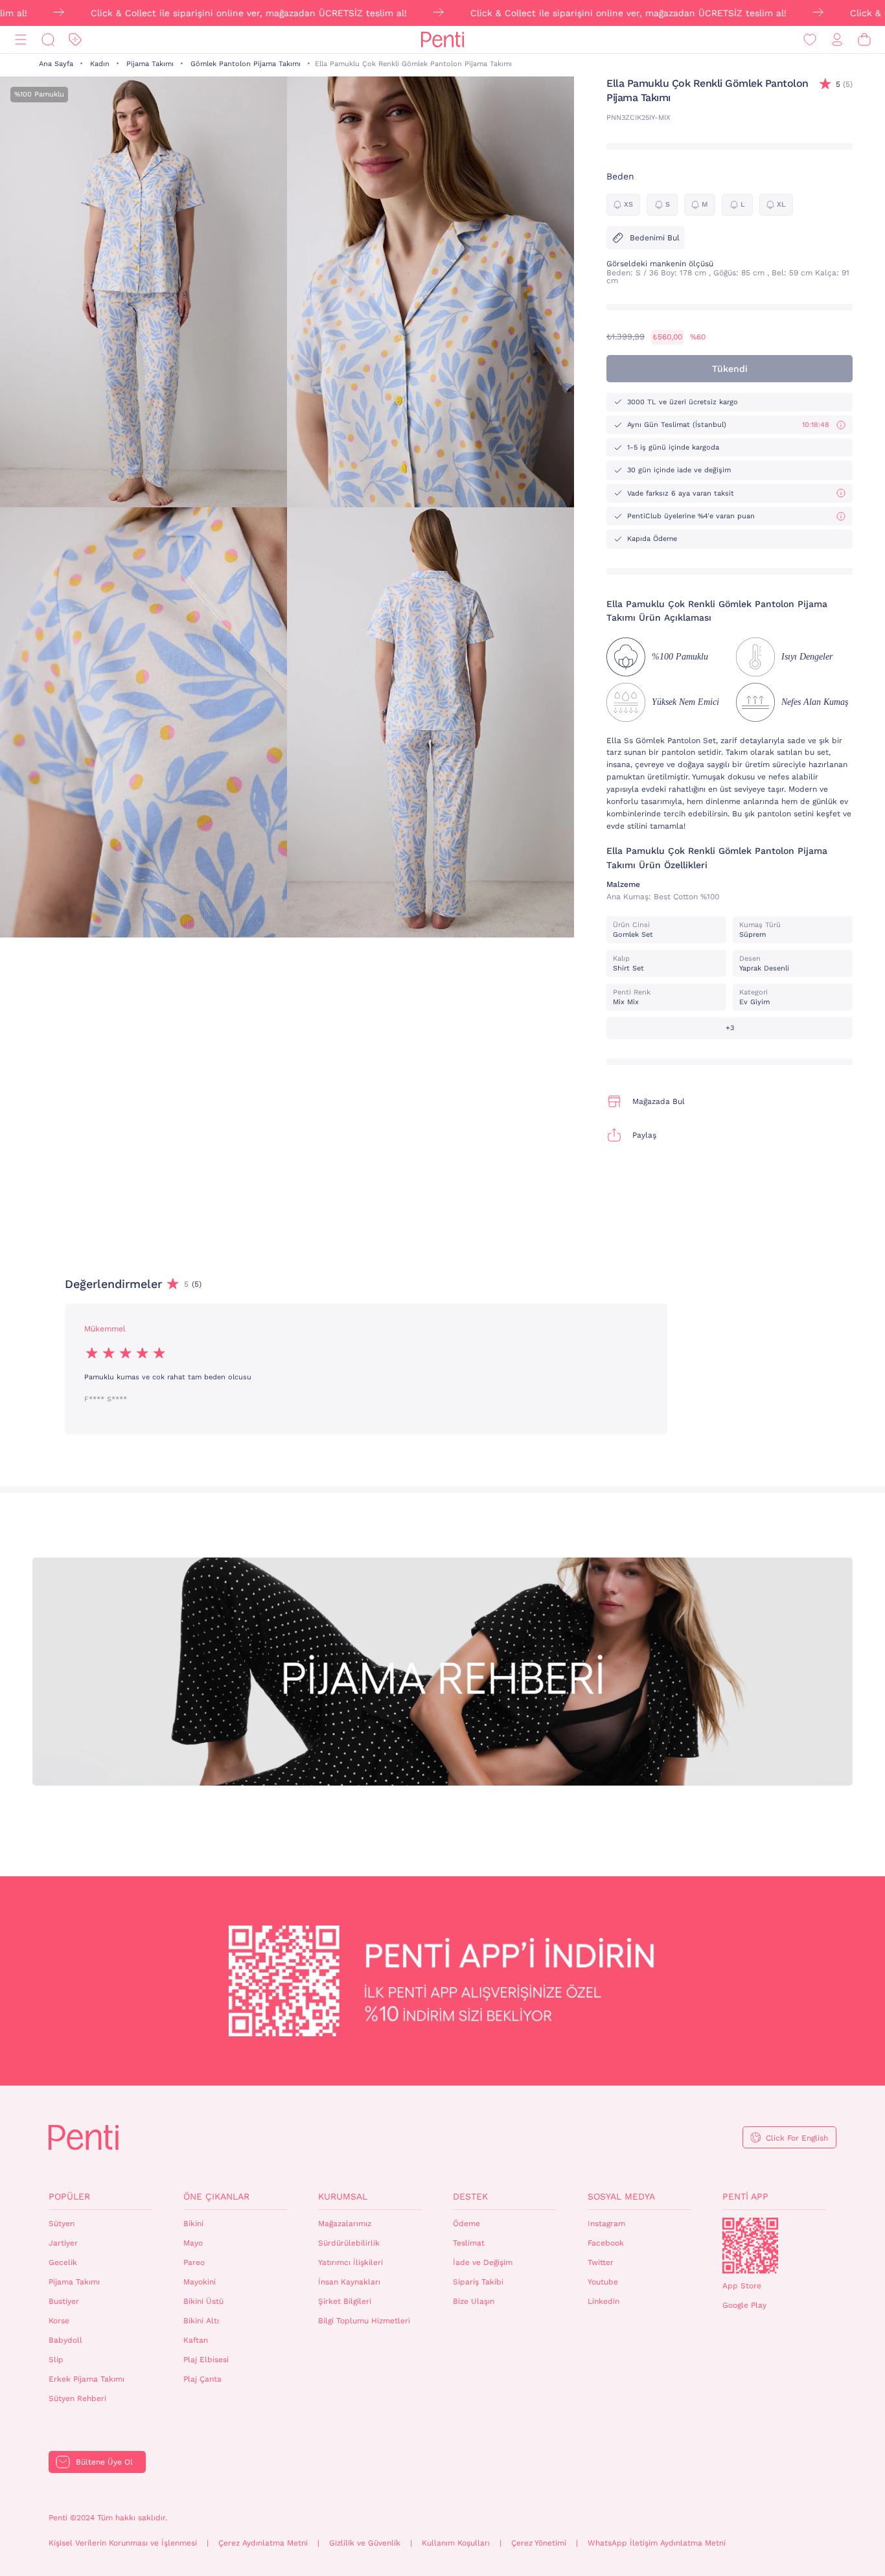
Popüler (69, 2196)
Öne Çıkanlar (216, 2196)
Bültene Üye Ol (104, 2462)
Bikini (193, 2224)
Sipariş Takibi (478, 2282)
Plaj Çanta (202, 2379)
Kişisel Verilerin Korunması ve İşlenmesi (123, 2543)
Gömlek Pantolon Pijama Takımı (246, 64)
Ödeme (466, 2224)
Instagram (606, 2224)
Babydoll (65, 2340)
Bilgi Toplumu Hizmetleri (364, 2321)
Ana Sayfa (56, 64)
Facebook (606, 2243)
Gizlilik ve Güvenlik (365, 2543)
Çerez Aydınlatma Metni (263, 2543)
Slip (56, 2360)
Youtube (603, 2282)
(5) (844, 84)
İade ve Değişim (483, 2262)
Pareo (194, 2262)
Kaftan (196, 2340)
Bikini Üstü (203, 2301)
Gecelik (63, 2262)
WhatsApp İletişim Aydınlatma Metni (657, 2543)
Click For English (797, 2138)
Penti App (745, 2196)
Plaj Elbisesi (206, 2360)
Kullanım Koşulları (456, 2543)
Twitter (601, 2262)
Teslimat (469, 2243)
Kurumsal (343, 2196)
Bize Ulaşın (474, 2301)
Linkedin (603, 2301)
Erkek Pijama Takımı (86, 2379)
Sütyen (62, 2224)
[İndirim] (75, 40)
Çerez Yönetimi (539, 2543)
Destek (470, 2196)
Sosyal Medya (621, 2196)
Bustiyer (64, 2301)
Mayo (193, 2243)
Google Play (744, 2305)
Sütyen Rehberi (77, 2398)
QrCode (750, 2246)
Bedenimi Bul (655, 238)
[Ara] (48, 40)
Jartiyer (63, 2243)
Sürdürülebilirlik (349, 2243)
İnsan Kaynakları (349, 2282)
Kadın (100, 64)
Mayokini (200, 2282)
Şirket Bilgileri (345, 2301)
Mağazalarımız (345, 2224)
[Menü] (21, 40)
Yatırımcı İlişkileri (351, 2262)
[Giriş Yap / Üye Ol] (837, 40)
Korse (59, 2321)
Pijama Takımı (150, 64)
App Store (742, 2286)
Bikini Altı (201, 2321)
